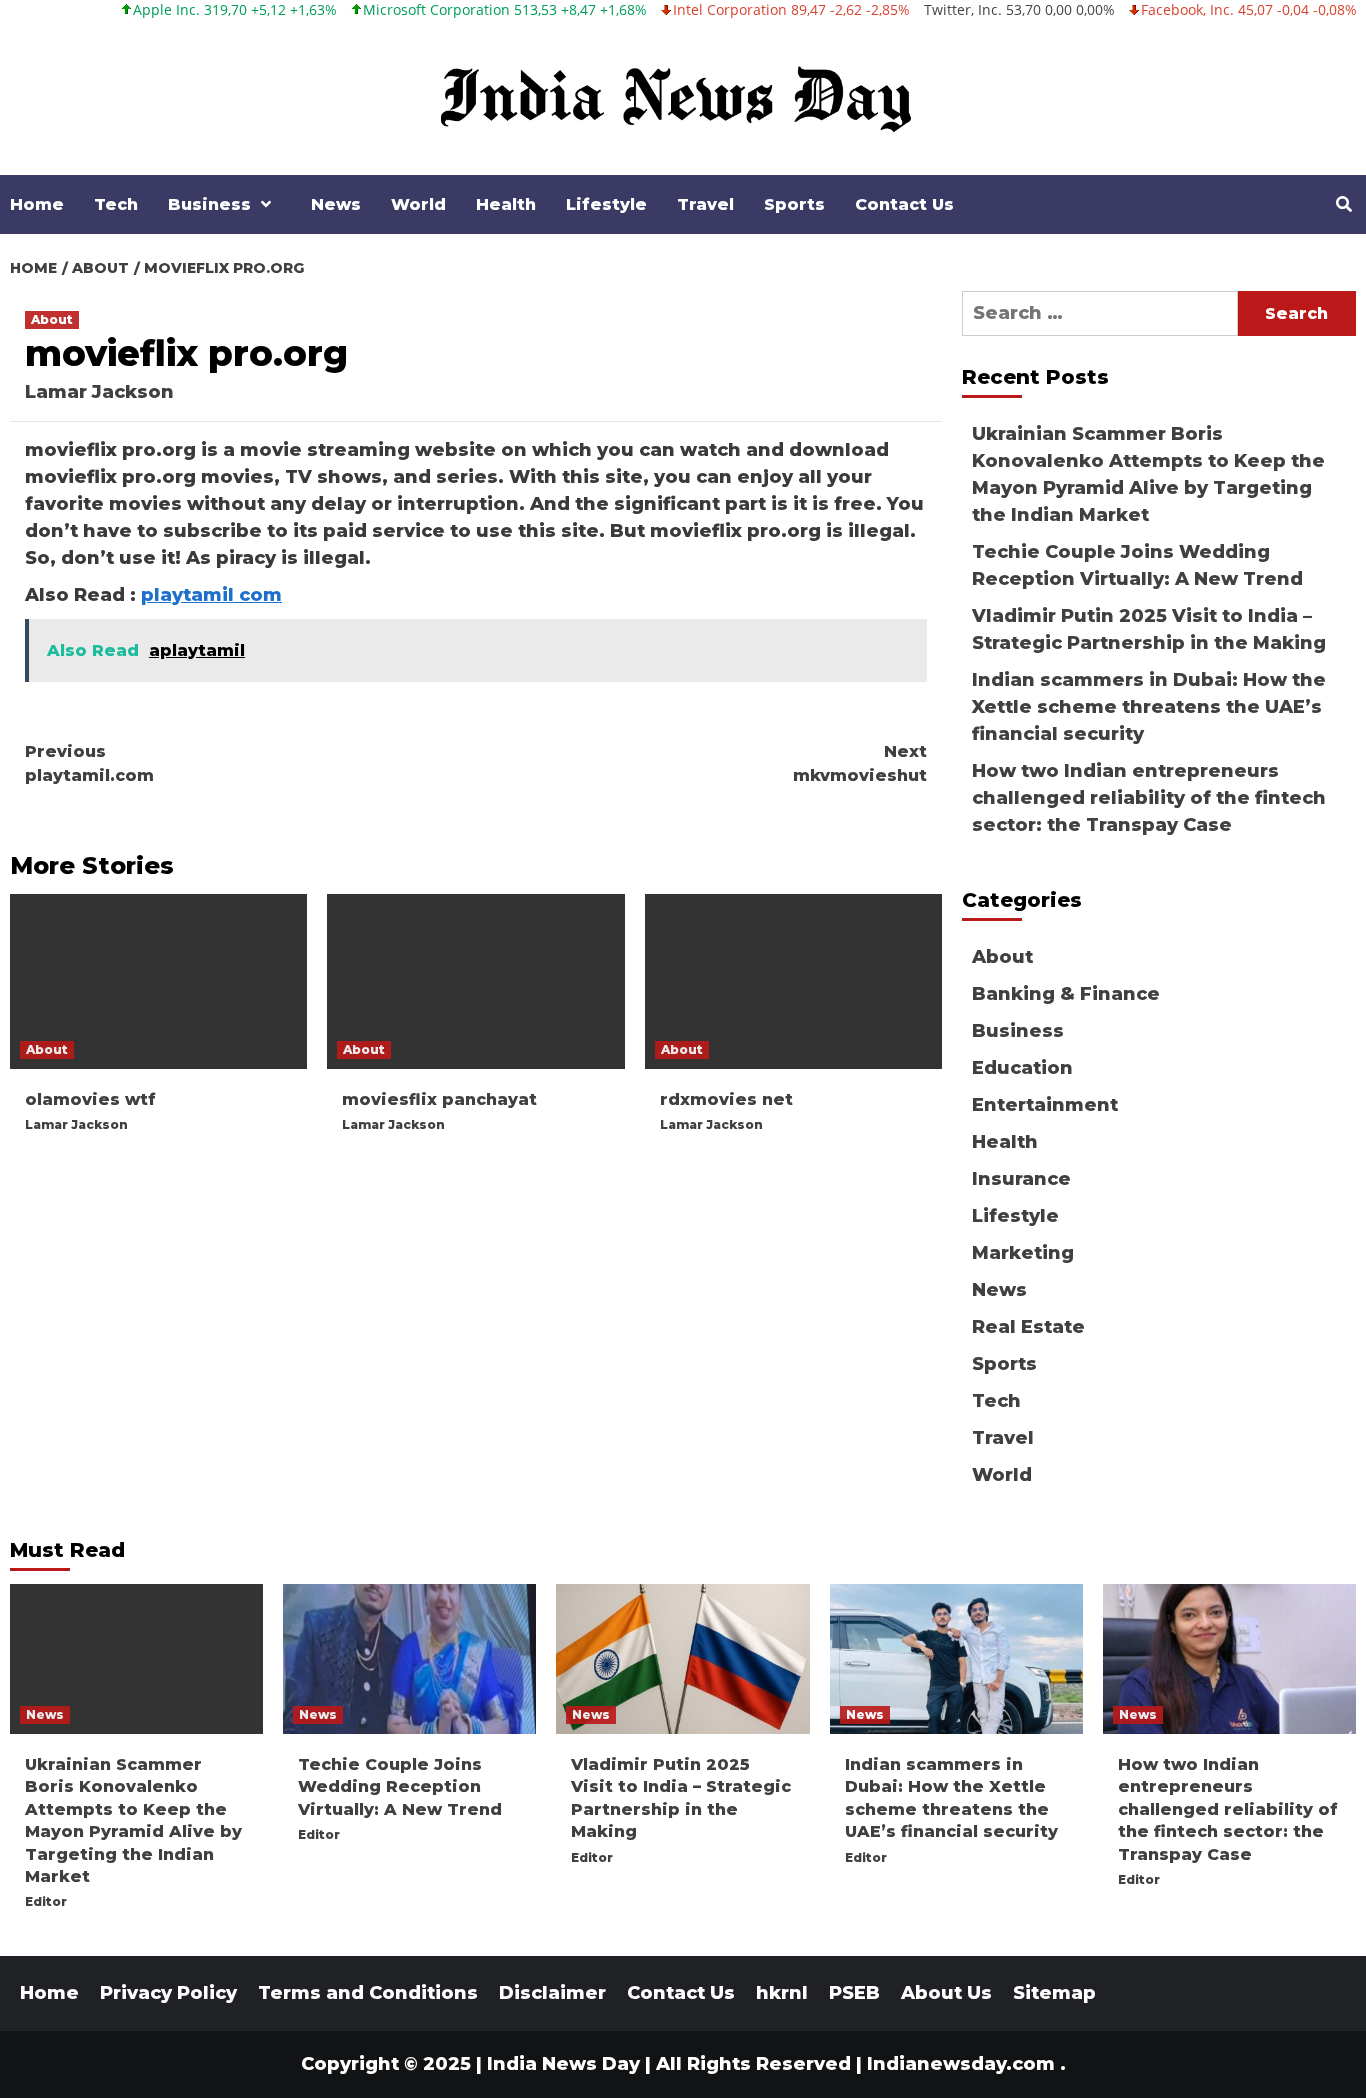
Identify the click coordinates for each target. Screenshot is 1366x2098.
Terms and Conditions (368, 1993)
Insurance (1021, 1179)
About (52, 319)
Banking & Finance (1066, 994)
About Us (946, 1993)
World (418, 204)
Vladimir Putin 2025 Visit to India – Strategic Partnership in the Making (1149, 629)
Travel (705, 204)
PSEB (854, 1993)
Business (209, 204)
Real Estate (1028, 1327)
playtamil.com (89, 763)
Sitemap (1054, 1993)
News (336, 204)
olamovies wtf (90, 1099)
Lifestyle (606, 204)
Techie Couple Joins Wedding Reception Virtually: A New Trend (1137, 565)
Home (37, 204)
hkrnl (782, 1993)
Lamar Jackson (99, 392)
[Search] (1343, 205)
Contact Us (904, 204)
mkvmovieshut (860, 763)
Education (1022, 1068)
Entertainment (1045, 1105)
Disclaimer (552, 1993)
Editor (46, 1901)
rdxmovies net (726, 1099)
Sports (794, 204)
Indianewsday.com (961, 2064)
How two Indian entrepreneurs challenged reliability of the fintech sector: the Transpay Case (1149, 798)
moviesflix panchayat (439, 1099)
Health (506, 204)
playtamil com (211, 595)
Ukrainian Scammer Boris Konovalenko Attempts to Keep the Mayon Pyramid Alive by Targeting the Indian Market (1148, 474)
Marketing (1023, 1253)
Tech (116, 204)
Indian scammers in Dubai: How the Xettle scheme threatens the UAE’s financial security (1149, 707)
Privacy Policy (168, 1993)
